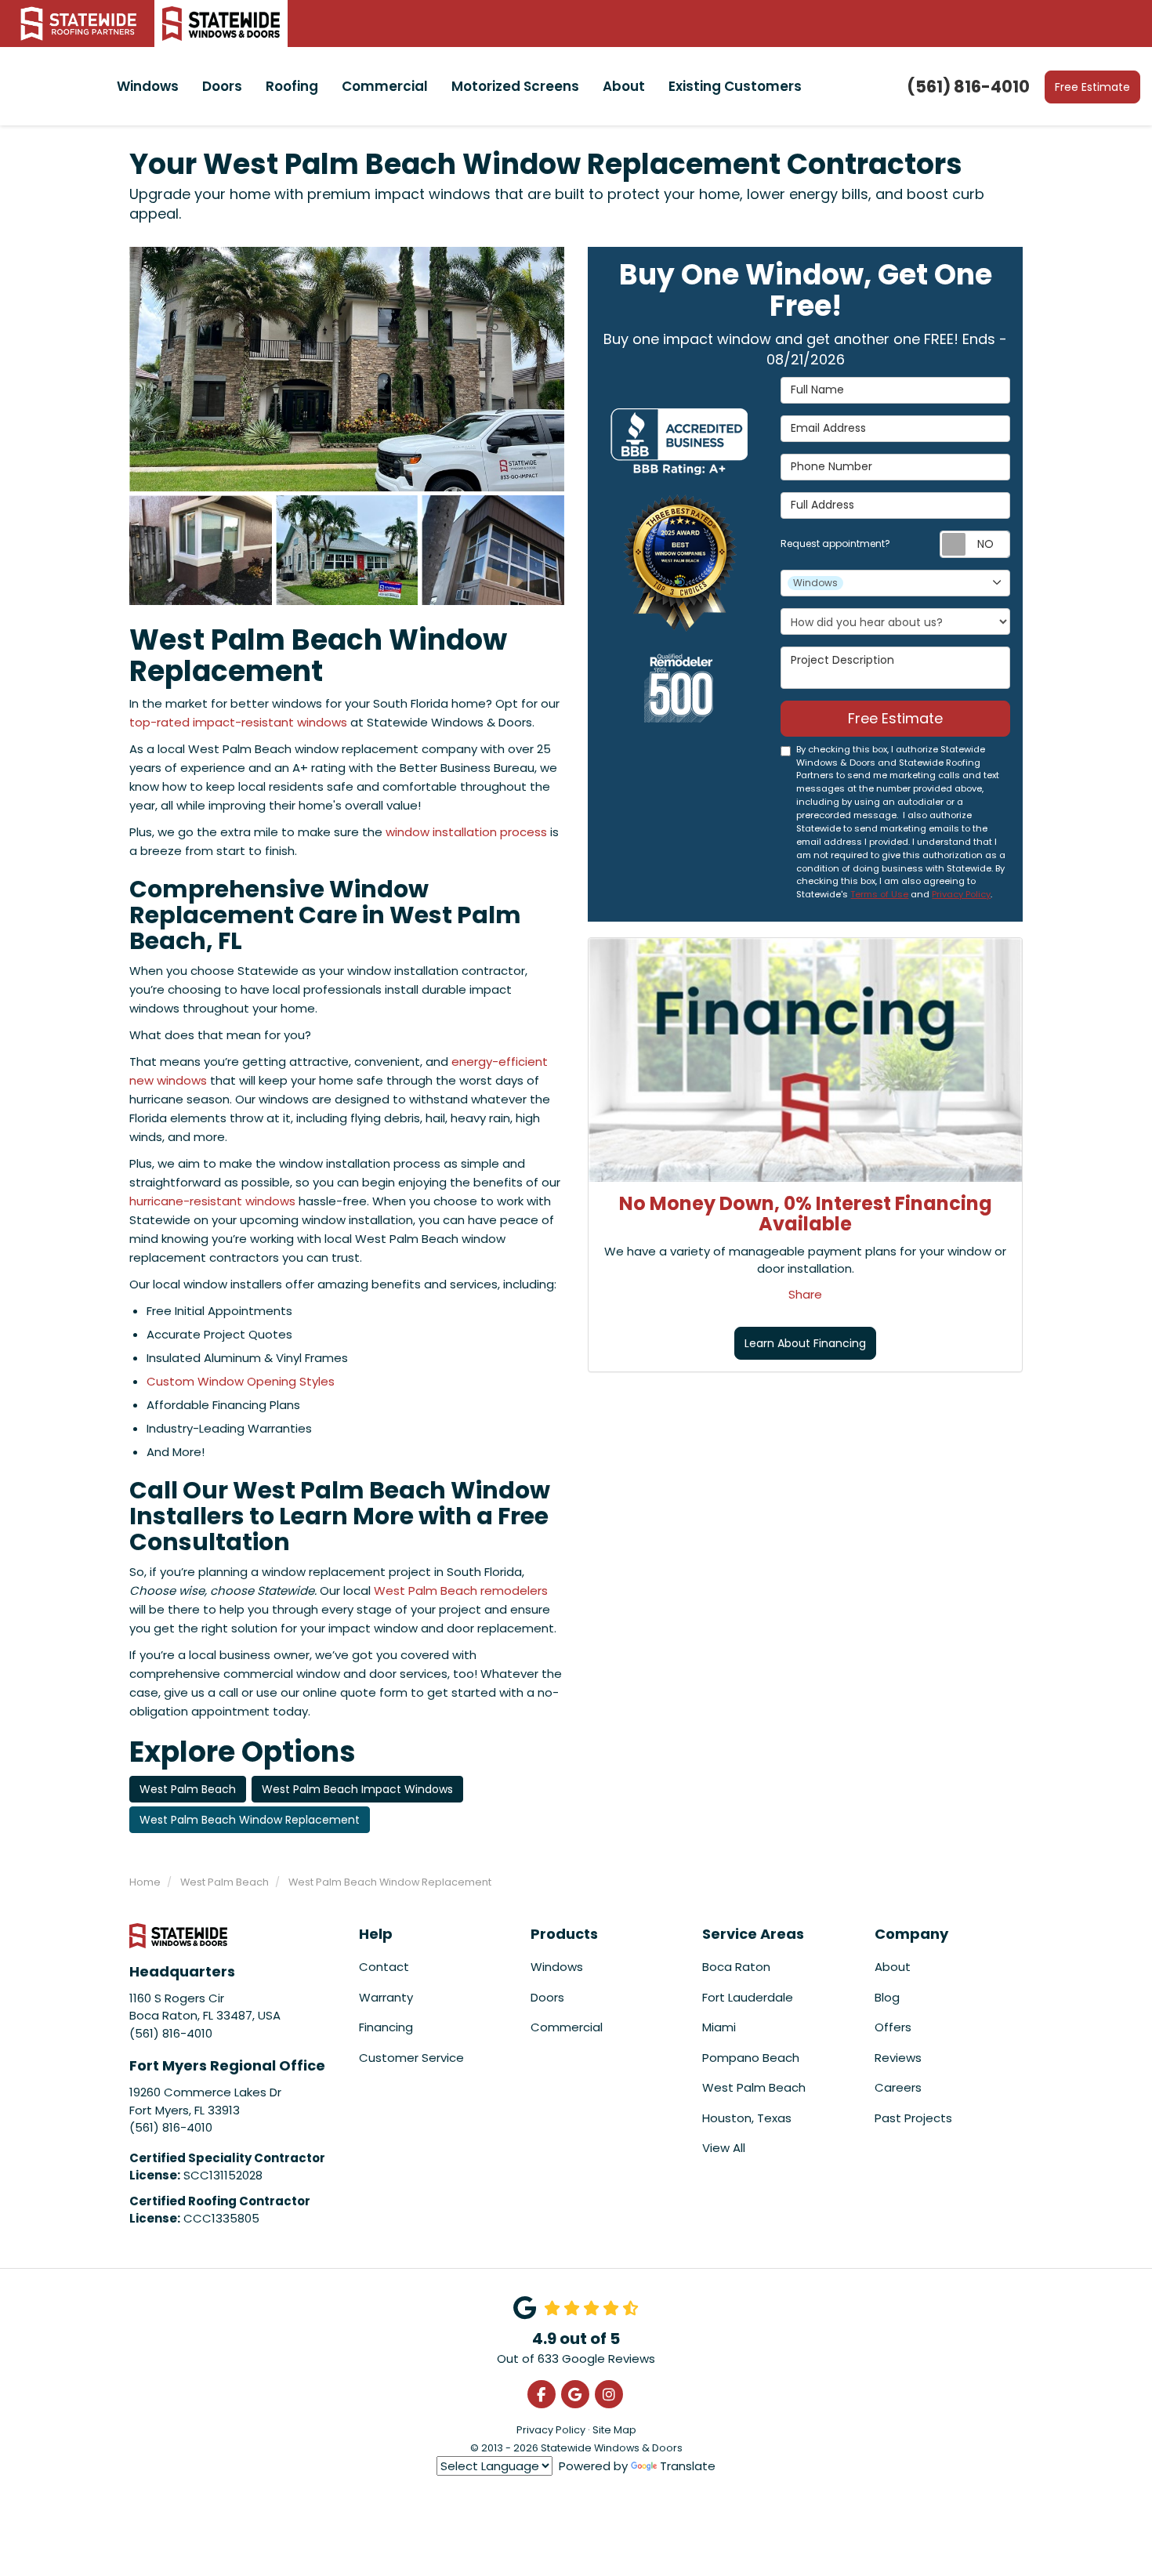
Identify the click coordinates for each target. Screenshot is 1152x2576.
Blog (887, 1997)
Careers (898, 2087)
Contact (384, 1967)
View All (724, 2148)
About (893, 1967)
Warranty (386, 1997)
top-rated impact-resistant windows (238, 722)
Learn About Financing (805, 1343)
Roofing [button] (292, 86)
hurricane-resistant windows (212, 1201)
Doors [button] (222, 86)
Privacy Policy (961, 894)
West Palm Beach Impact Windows (357, 1789)
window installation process (466, 832)
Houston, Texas (747, 2118)
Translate (688, 2466)
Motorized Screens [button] (515, 86)
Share (805, 1293)
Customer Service (411, 2058)
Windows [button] (148, 86)
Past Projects (913, 2118)
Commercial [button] (385, 86)
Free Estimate (1092, 87)
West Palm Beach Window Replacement (250, 1820)
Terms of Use (879, 894)
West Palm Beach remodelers (461, 1591)
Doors (547, 1997)
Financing (386, 2027)
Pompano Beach (751, 2058)
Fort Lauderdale (748, 1997)
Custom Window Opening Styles (241, 1381)
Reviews (898, 2058)
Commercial (567, 2027)
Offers (893, 2027)
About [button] (624, 86)
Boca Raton (736, 1967)
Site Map (614, 2430)
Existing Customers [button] (735, 86)
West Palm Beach (188, 1789)
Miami (719, 2027)
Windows (557, 1967)
